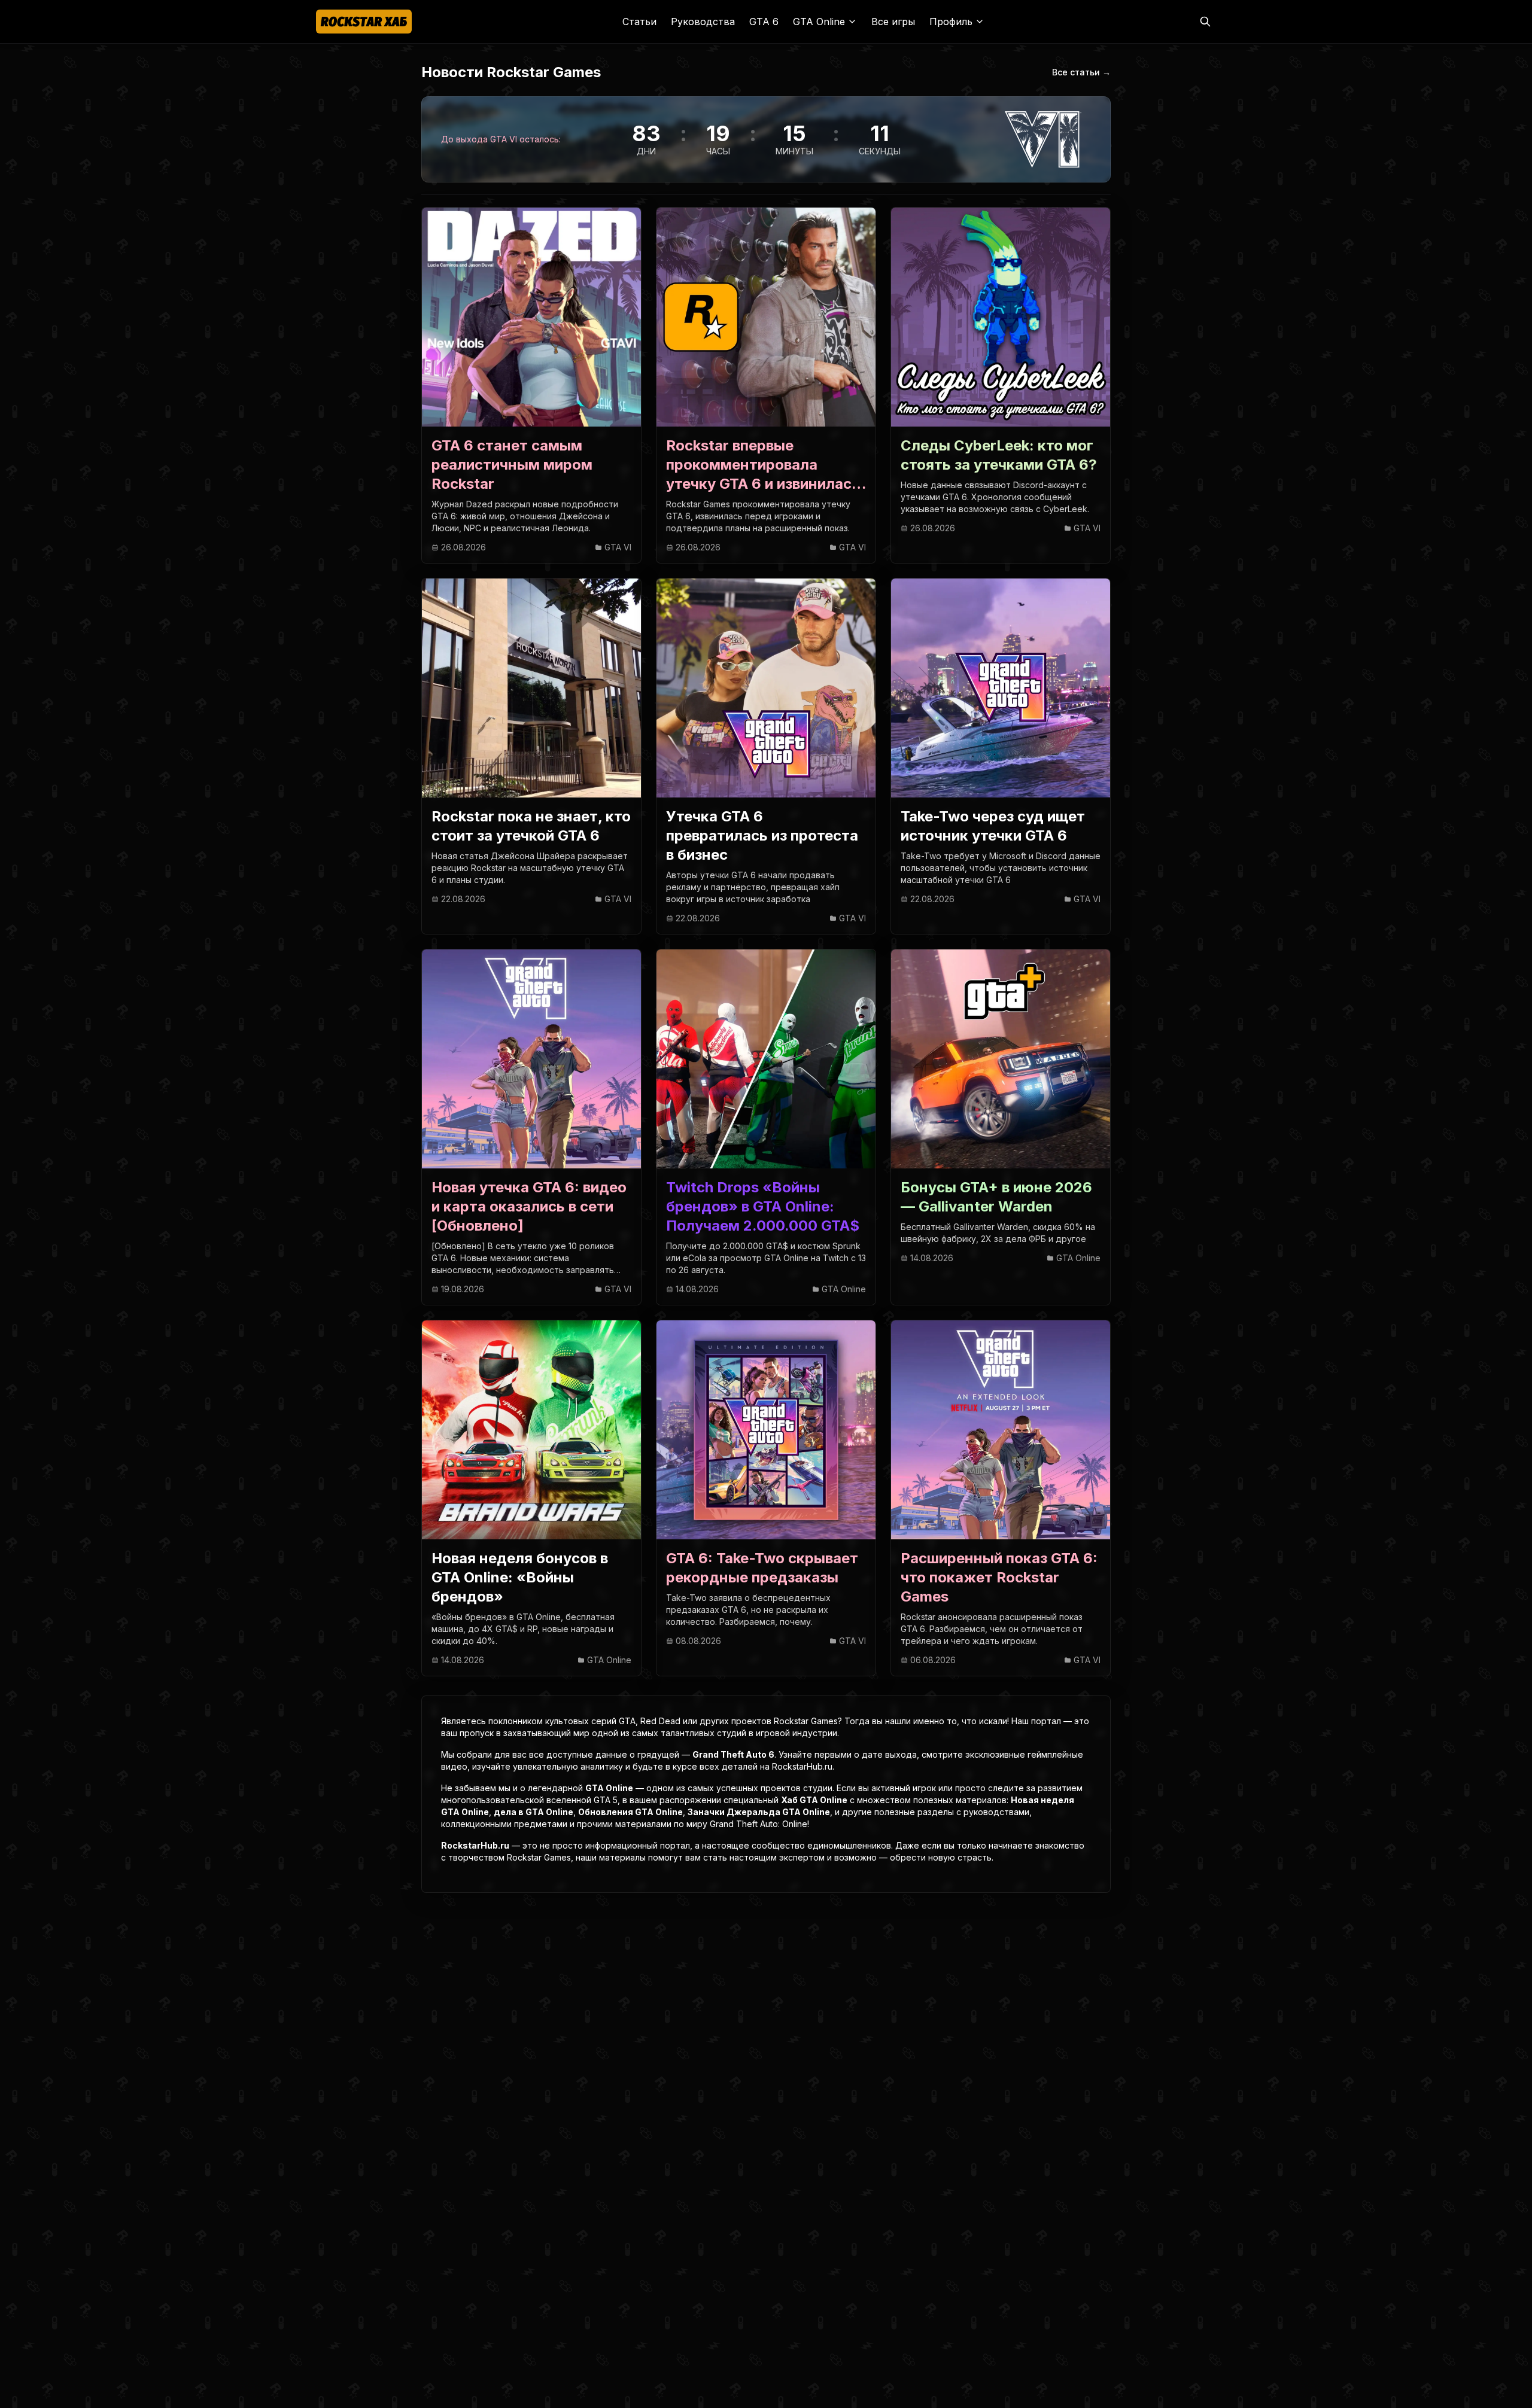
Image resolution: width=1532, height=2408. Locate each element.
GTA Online (609, 1788)
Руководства (703, 22)
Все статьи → (1081, 72)
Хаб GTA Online (814, 1800)
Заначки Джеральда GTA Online (759, 1812)
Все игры (893, 22)
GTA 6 (764, 22)
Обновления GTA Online (630, 1812)
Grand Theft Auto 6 (733, 1754)
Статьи (639, 22)
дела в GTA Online (534, 1812)
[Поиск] (1205, 22)
